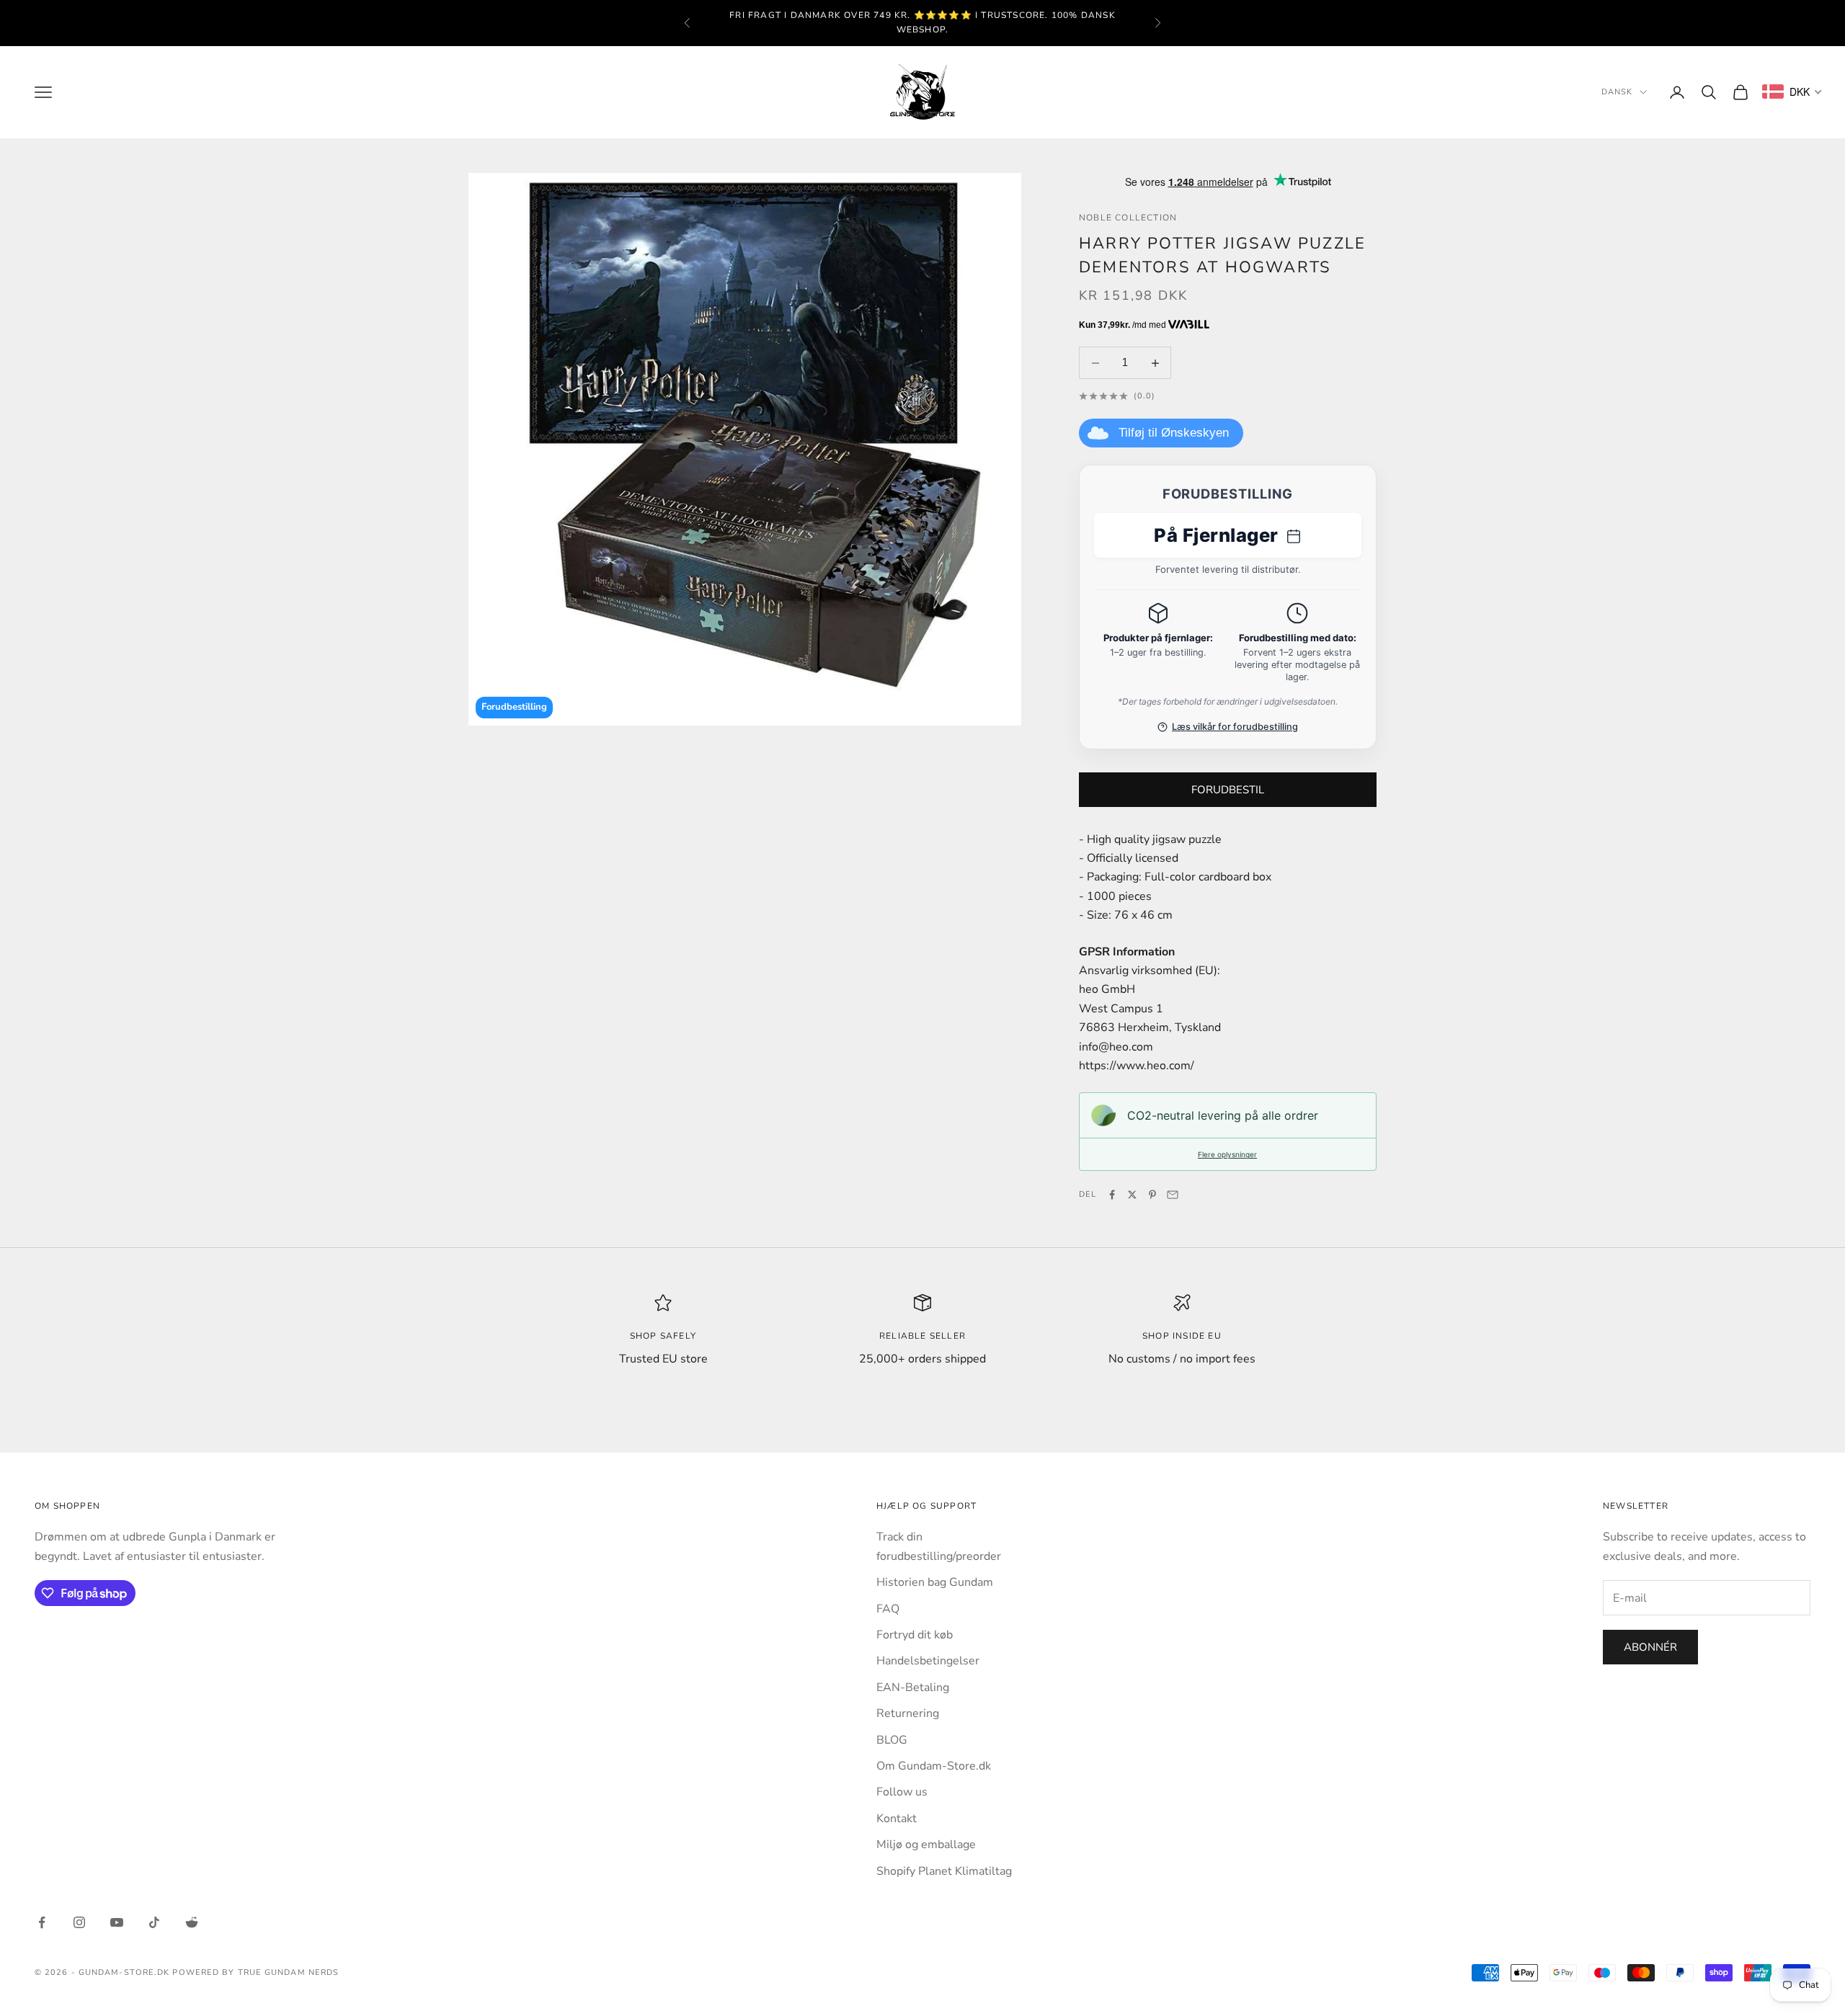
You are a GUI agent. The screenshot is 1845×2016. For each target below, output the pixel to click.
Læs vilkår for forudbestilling (1235, 727)
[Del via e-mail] (1173, 1195)
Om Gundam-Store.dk (934, 1766)
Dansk (1617, 92)
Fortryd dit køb (915, 1635)
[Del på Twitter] (1132, 1195)
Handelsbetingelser (928, 1661)
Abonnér (1650, 1647)
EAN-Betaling (913, 1687)
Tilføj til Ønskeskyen (1174, 433)
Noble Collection (1128, 218)
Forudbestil (1228, 790)
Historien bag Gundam (935, 1582)
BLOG (892, 1740)
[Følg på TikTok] (154, 1922)
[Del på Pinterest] (1152, 1195)
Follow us (902, 1792)
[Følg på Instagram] (79, 1922)
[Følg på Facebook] (42, 1922)
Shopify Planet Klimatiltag (944, 1871)
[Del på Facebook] (1112, 1195)
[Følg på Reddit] (192, 1922)
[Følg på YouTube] (117, 1922)
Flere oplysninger (1227, 1154)
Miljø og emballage (926, 1845)
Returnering (908, 1713)
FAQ (888, 1609)
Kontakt (897, 1819)
